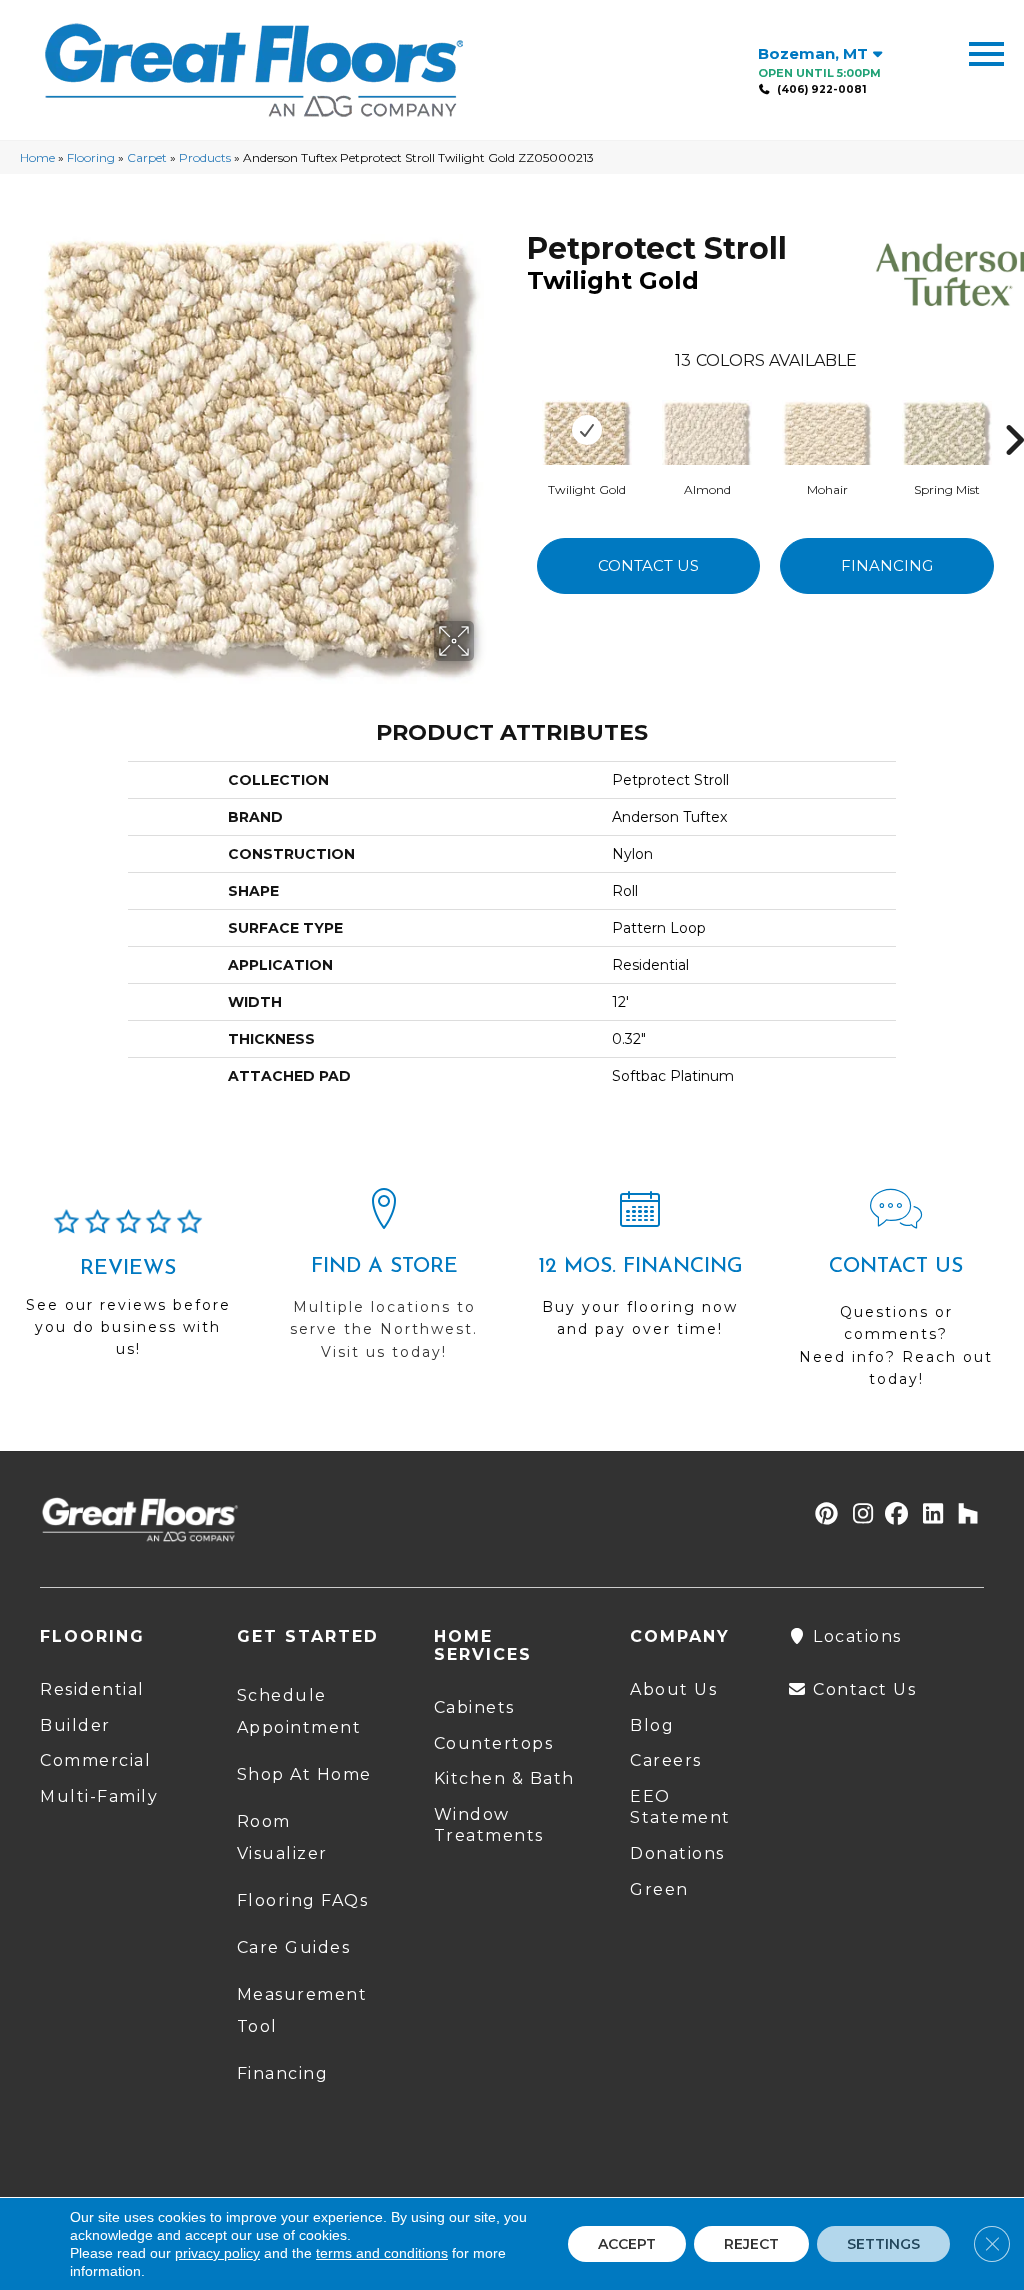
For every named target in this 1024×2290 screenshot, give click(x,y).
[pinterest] (823, 1514)
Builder (75, 1725)
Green (659, 1889)
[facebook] (893, 1514)
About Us (673, 1689)
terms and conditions (382, 2253)
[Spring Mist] (947, 430)
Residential (92, 1689)
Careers (666, 1760)
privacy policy (217, 2253)
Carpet (147, 157)
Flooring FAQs (303, 1900)
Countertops (494, 1743)
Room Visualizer (282, 1837)
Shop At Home (304, 1774)
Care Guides (294, 1947)
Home (37, 157)
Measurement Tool (302, 2010)
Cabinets (474, 1707)
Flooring (91, 157)
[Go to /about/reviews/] (128, 1292)
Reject (751, 2244)
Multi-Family (99, 1796)
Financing (887, 565)
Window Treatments (489, 1825)
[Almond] (707, 430)
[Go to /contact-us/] (896, 1297)
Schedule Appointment (299, 1711)
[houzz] (963, 1514)
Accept (627, 2244)
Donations (677, 1853)
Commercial (95, 1760)
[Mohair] (827, 430)
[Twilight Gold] (587, 430)
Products (205, 157)
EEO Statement (680, 1807)
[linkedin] (928, 1514)
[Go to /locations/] (384, 1283)
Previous (517, 410)
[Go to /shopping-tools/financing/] (640, 1272)
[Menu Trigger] (986, 52)
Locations (855, 1636)
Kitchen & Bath (504, 1778)
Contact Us (648, 565)
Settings (883, 2244)
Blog (652, 1725)
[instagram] (858, 1514)
